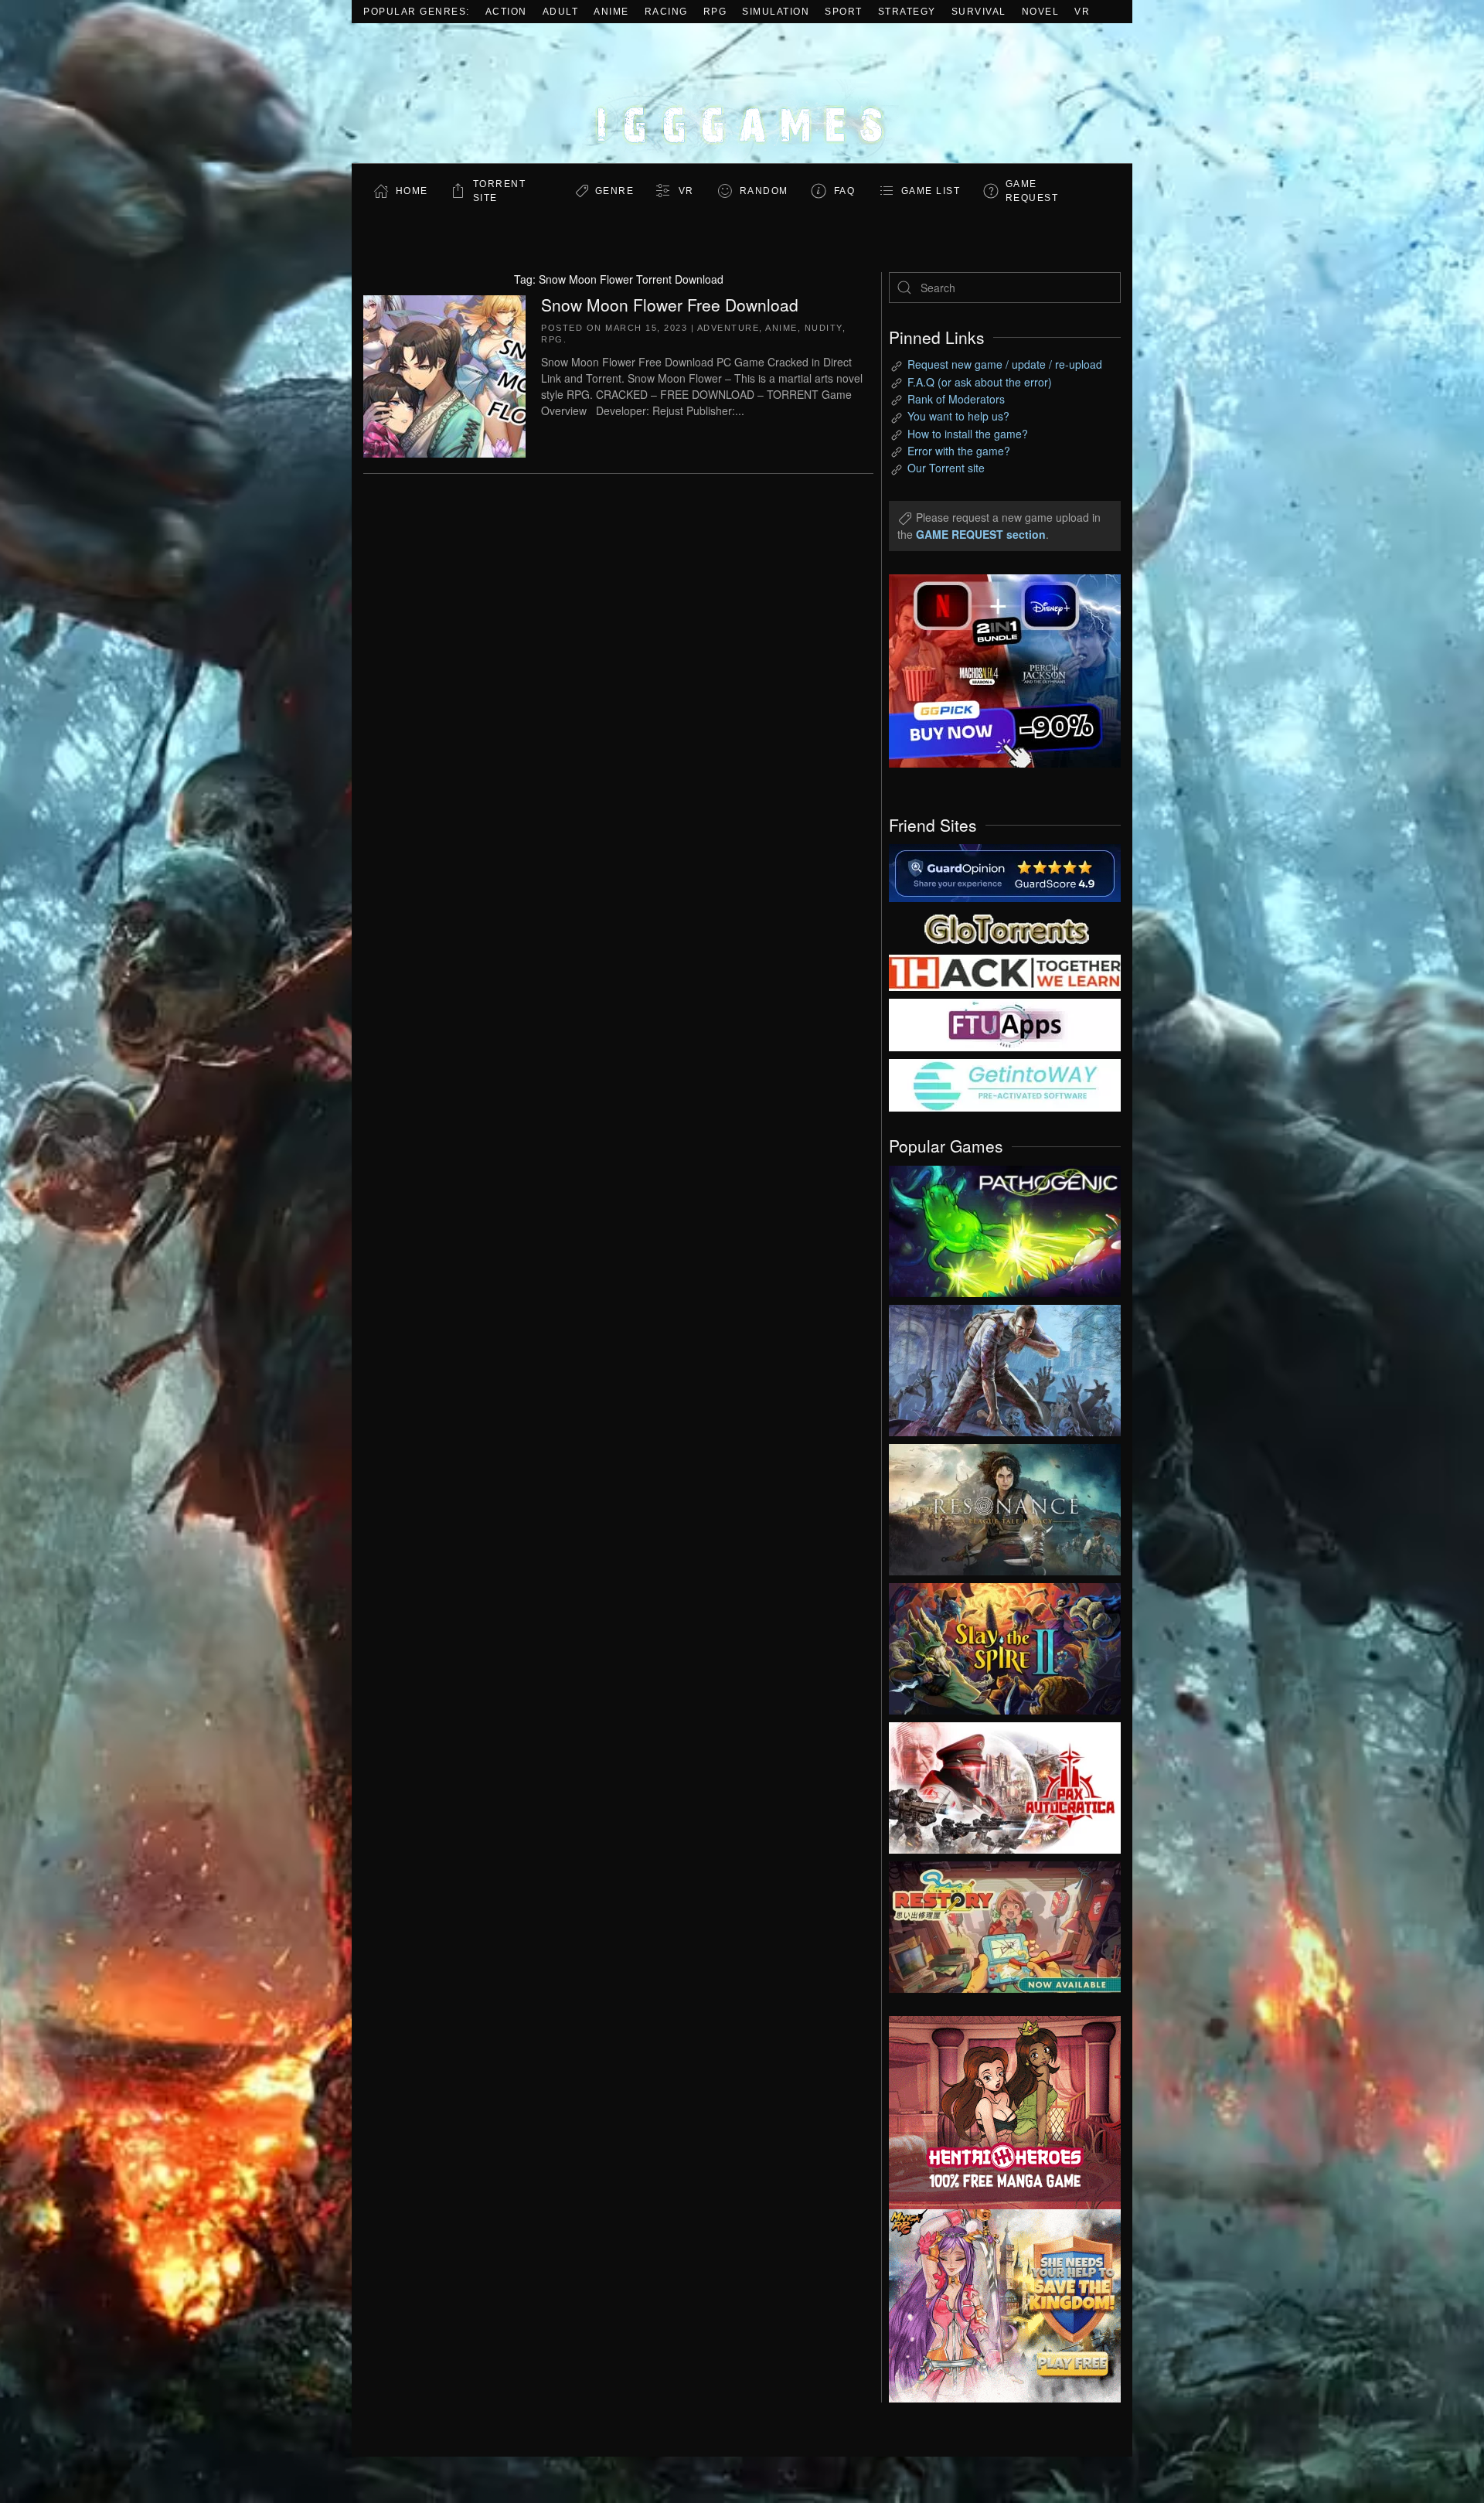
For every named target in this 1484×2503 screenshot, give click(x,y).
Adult (561, 12)
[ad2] (997, 2113)
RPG (715, 12)
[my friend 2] (1005, 927)
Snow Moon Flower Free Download (670, 305)
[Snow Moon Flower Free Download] (444, 374)
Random (764, 191)
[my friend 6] (1005, 1023)
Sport (844, 12)
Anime (611, 12)
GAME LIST (931, 191)
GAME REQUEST (1032, 191)
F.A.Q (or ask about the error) (980, 382)
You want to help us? (958, 416)
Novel (1041, 12)
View (1005, 1228)
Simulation (776, 12)
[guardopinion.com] (1005, 872)
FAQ (845, 191)
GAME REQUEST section (981, 534)
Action (506, 12)
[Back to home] (742, 93)
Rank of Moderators (956, 399)
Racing (666, 12)
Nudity (824, 328)
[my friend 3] (1005, 972)
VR (1082, 12)
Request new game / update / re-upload (1005, 364)
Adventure (728, 328)
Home (412, 191)
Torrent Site (500, 191)
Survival (979, 12)
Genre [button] (615, 191)
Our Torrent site (946, 468)
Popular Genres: (417, 12)
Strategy (907, 12)
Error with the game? (959, 451)
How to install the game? (968, 434)
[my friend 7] (1005, 1084)
